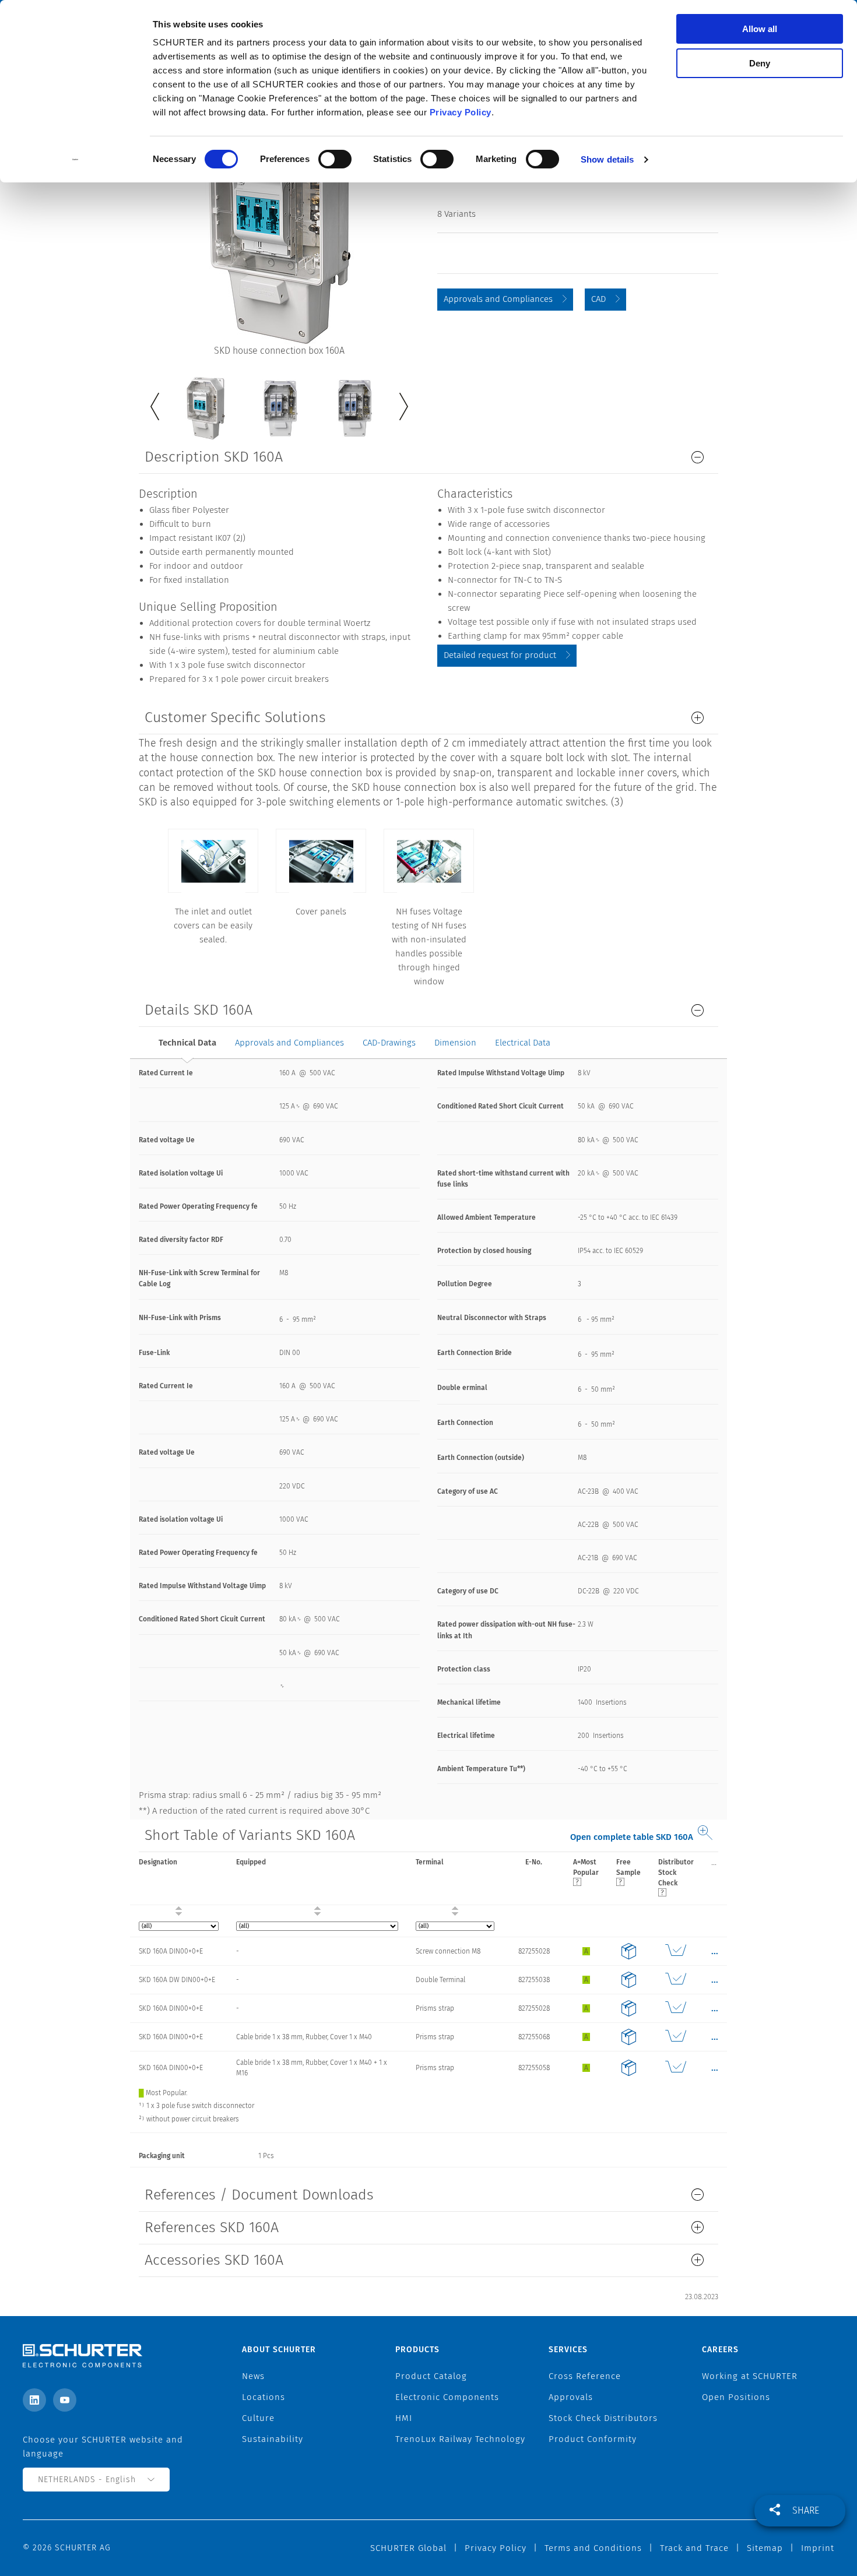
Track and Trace (694, 2548)
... (714, 1862)
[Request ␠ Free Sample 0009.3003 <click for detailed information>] (628, 2008)
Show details (607, 159)
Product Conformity (593, 2439)
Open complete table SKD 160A (632, 1837)
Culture (258, 2418)
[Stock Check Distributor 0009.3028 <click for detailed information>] (676, 2037)
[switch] (335, 159)
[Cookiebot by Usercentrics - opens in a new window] (75, 160)
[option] (205, 400)
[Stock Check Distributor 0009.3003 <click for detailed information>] (676, 2008)
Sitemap (765, 2548)
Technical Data (187, 1043)
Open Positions (736, 2397)
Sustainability (273, 2439)
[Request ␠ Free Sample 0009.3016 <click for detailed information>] (628, 2068)
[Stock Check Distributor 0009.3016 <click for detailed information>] (676, 2068)
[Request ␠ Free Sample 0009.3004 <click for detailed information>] (628, 1980)
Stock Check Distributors (603, 2418)
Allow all (760, 29)
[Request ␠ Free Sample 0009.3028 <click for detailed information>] (628, 2037)
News (253, 2376)
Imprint (818, 2548)
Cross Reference (585, 2376)
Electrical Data (523, 1043)
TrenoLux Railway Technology (460, 2439)
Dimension (455, 1043)
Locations (264, 2397)
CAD (598, 299)
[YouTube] (65, 2400)
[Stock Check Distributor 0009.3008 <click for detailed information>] (676, 1951)
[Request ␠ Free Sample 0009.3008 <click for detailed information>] (628, 1951)
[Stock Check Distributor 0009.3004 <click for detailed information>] (676, 1980)
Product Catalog (431, 2376)
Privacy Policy (461, 112)
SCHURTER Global (408, 2548)
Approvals (571, 2397)
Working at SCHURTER (750, 2376)
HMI (404, 2418)
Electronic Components (447, 2397)
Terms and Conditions (593, 2548)
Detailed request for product (500, 655)
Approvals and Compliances (498, 299)
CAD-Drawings (389, 1043)
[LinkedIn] (34, 2400)
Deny (760, 63)
